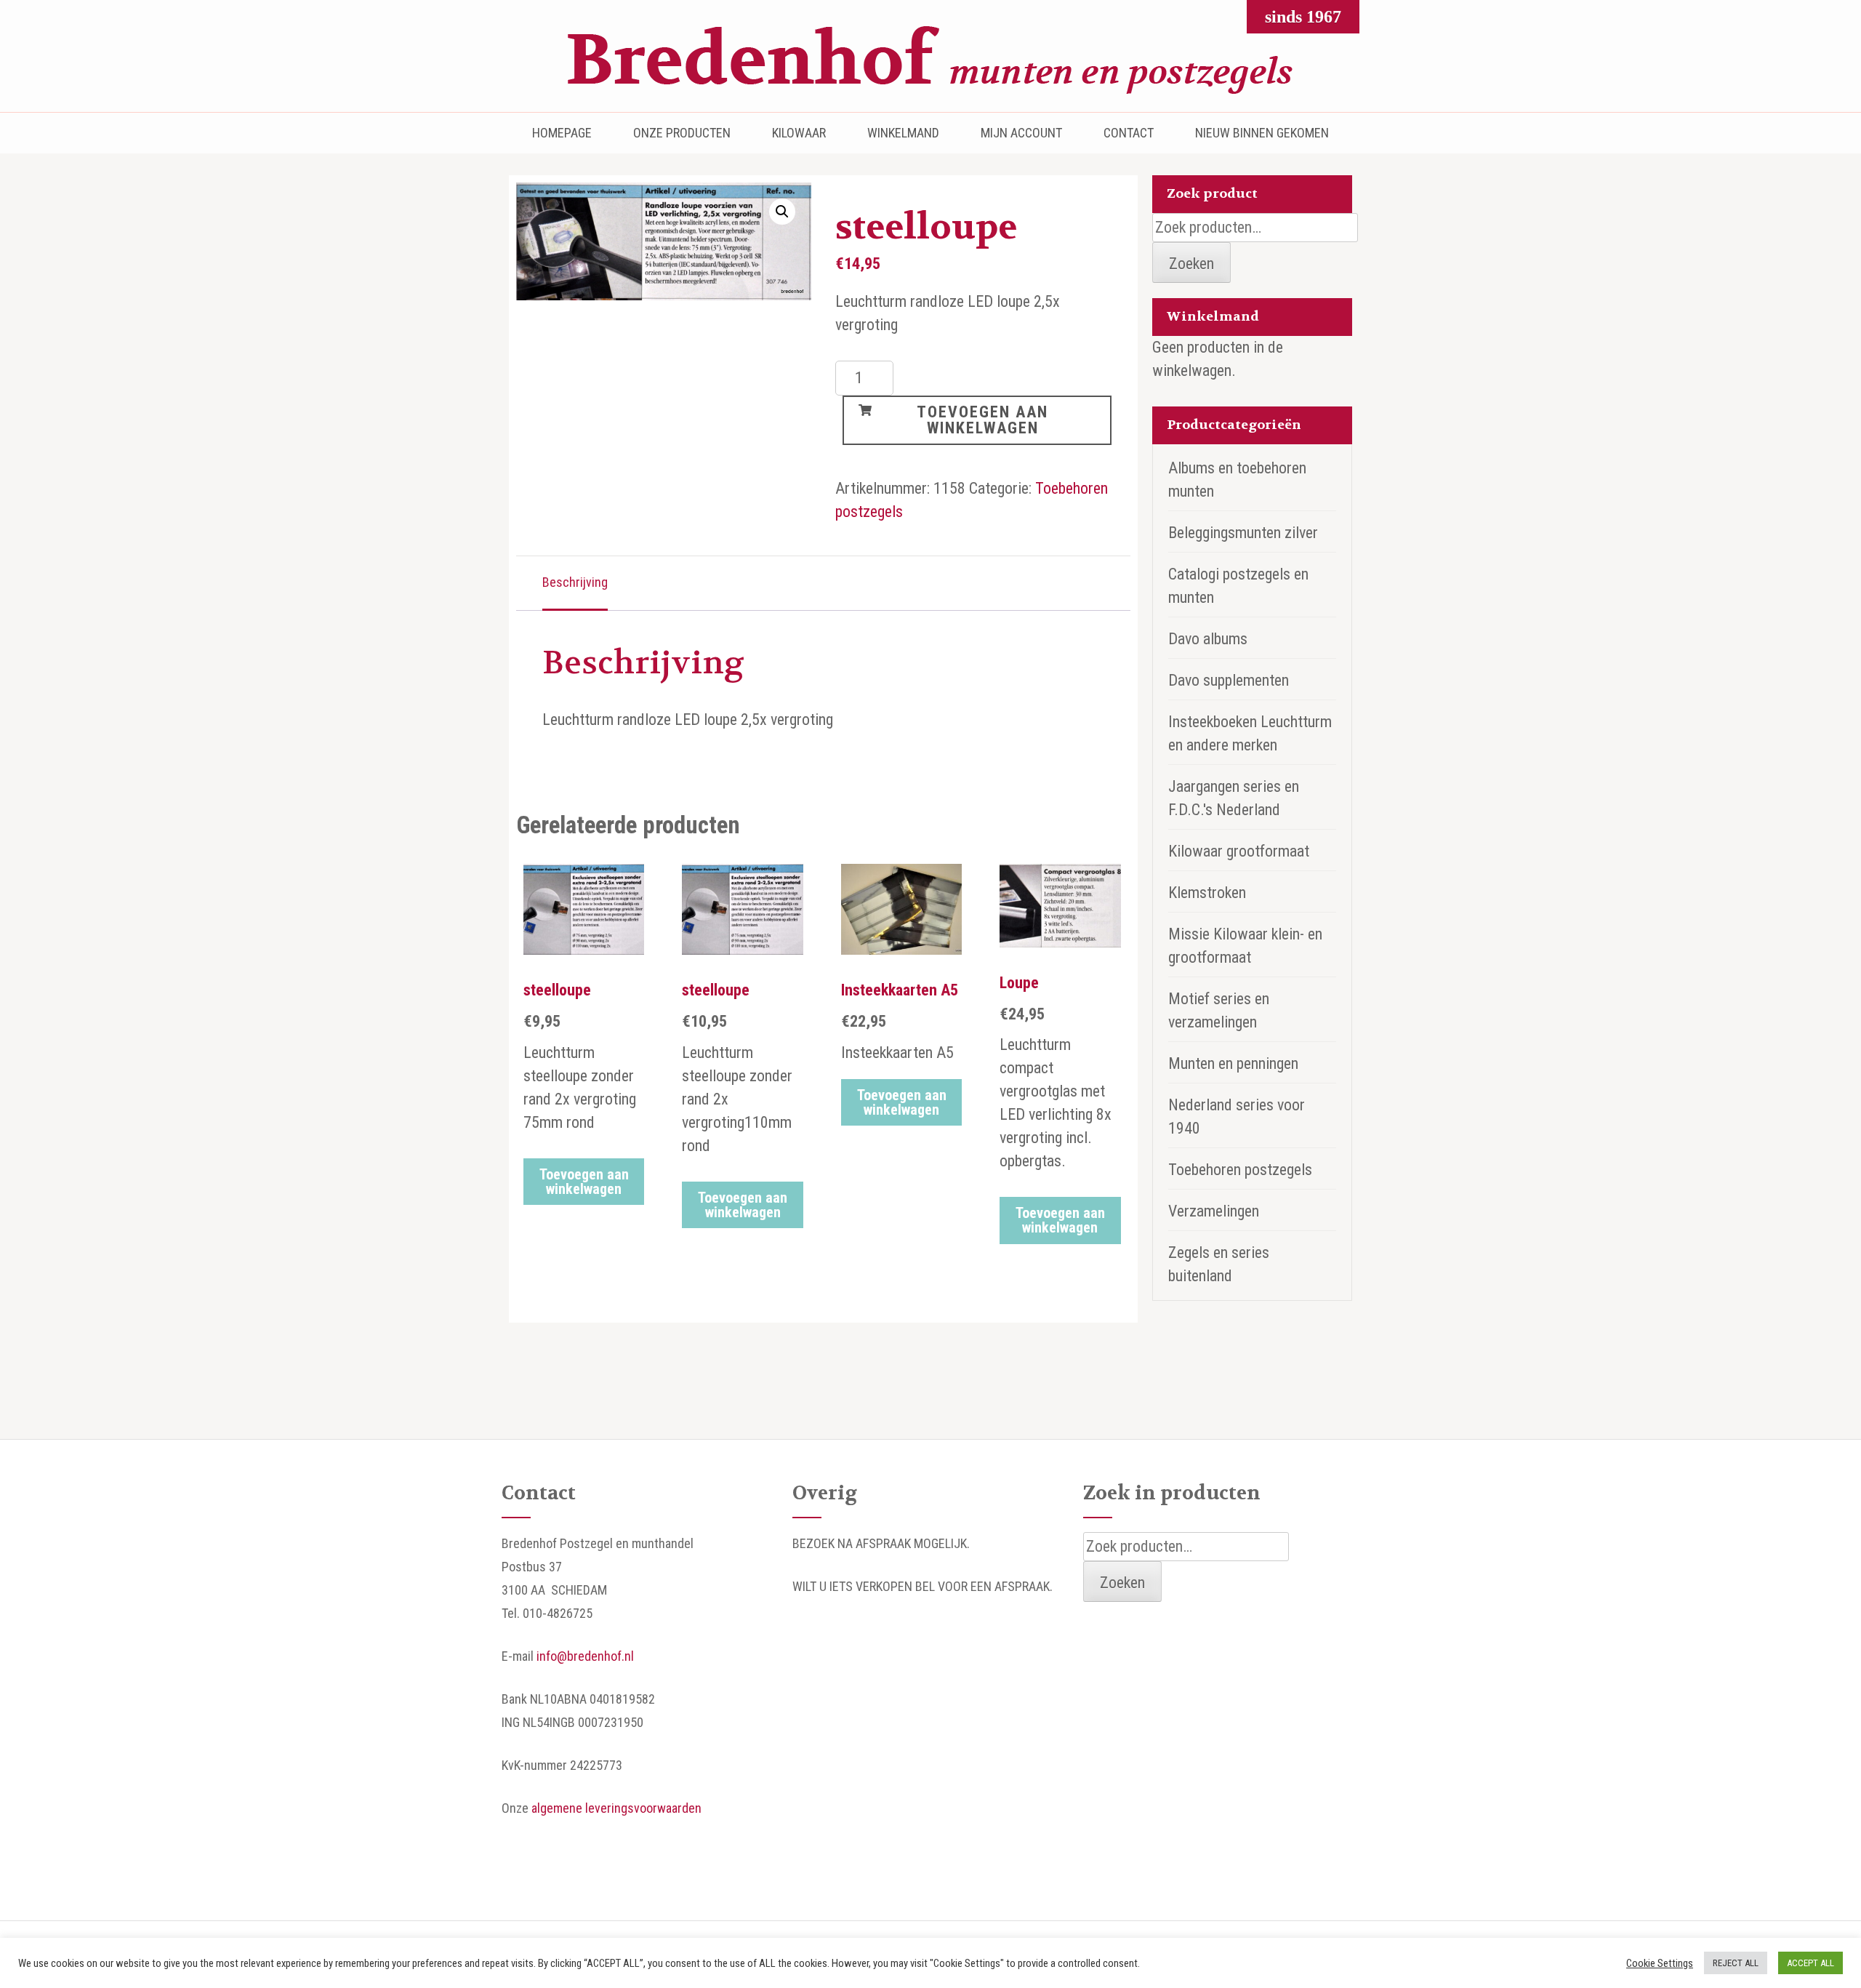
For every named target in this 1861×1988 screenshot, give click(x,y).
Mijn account (1021, 133)
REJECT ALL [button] (1736, 1963)
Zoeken (1191, 264)
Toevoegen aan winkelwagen (982, 420)
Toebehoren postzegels (1240, 1170)
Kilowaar (799, 133)
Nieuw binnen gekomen (1262, 133)
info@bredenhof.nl (585, 1656)
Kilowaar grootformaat (1239, 851)
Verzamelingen (1214, 1211)
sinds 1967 (1303, 17)
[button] (782, 212)
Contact (1129, 133)
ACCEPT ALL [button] (1810, 1963)
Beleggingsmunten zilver (1243, 533)
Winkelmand (903, 133)
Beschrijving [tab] (575, 582)
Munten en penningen (1233, 1063)
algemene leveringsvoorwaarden (616, 1808)
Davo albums (1208, 639)
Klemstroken (1207, 893)
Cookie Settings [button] (1660, 1963)
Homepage (562, 133)
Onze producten (682, 133)
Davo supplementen (1229, 680)
